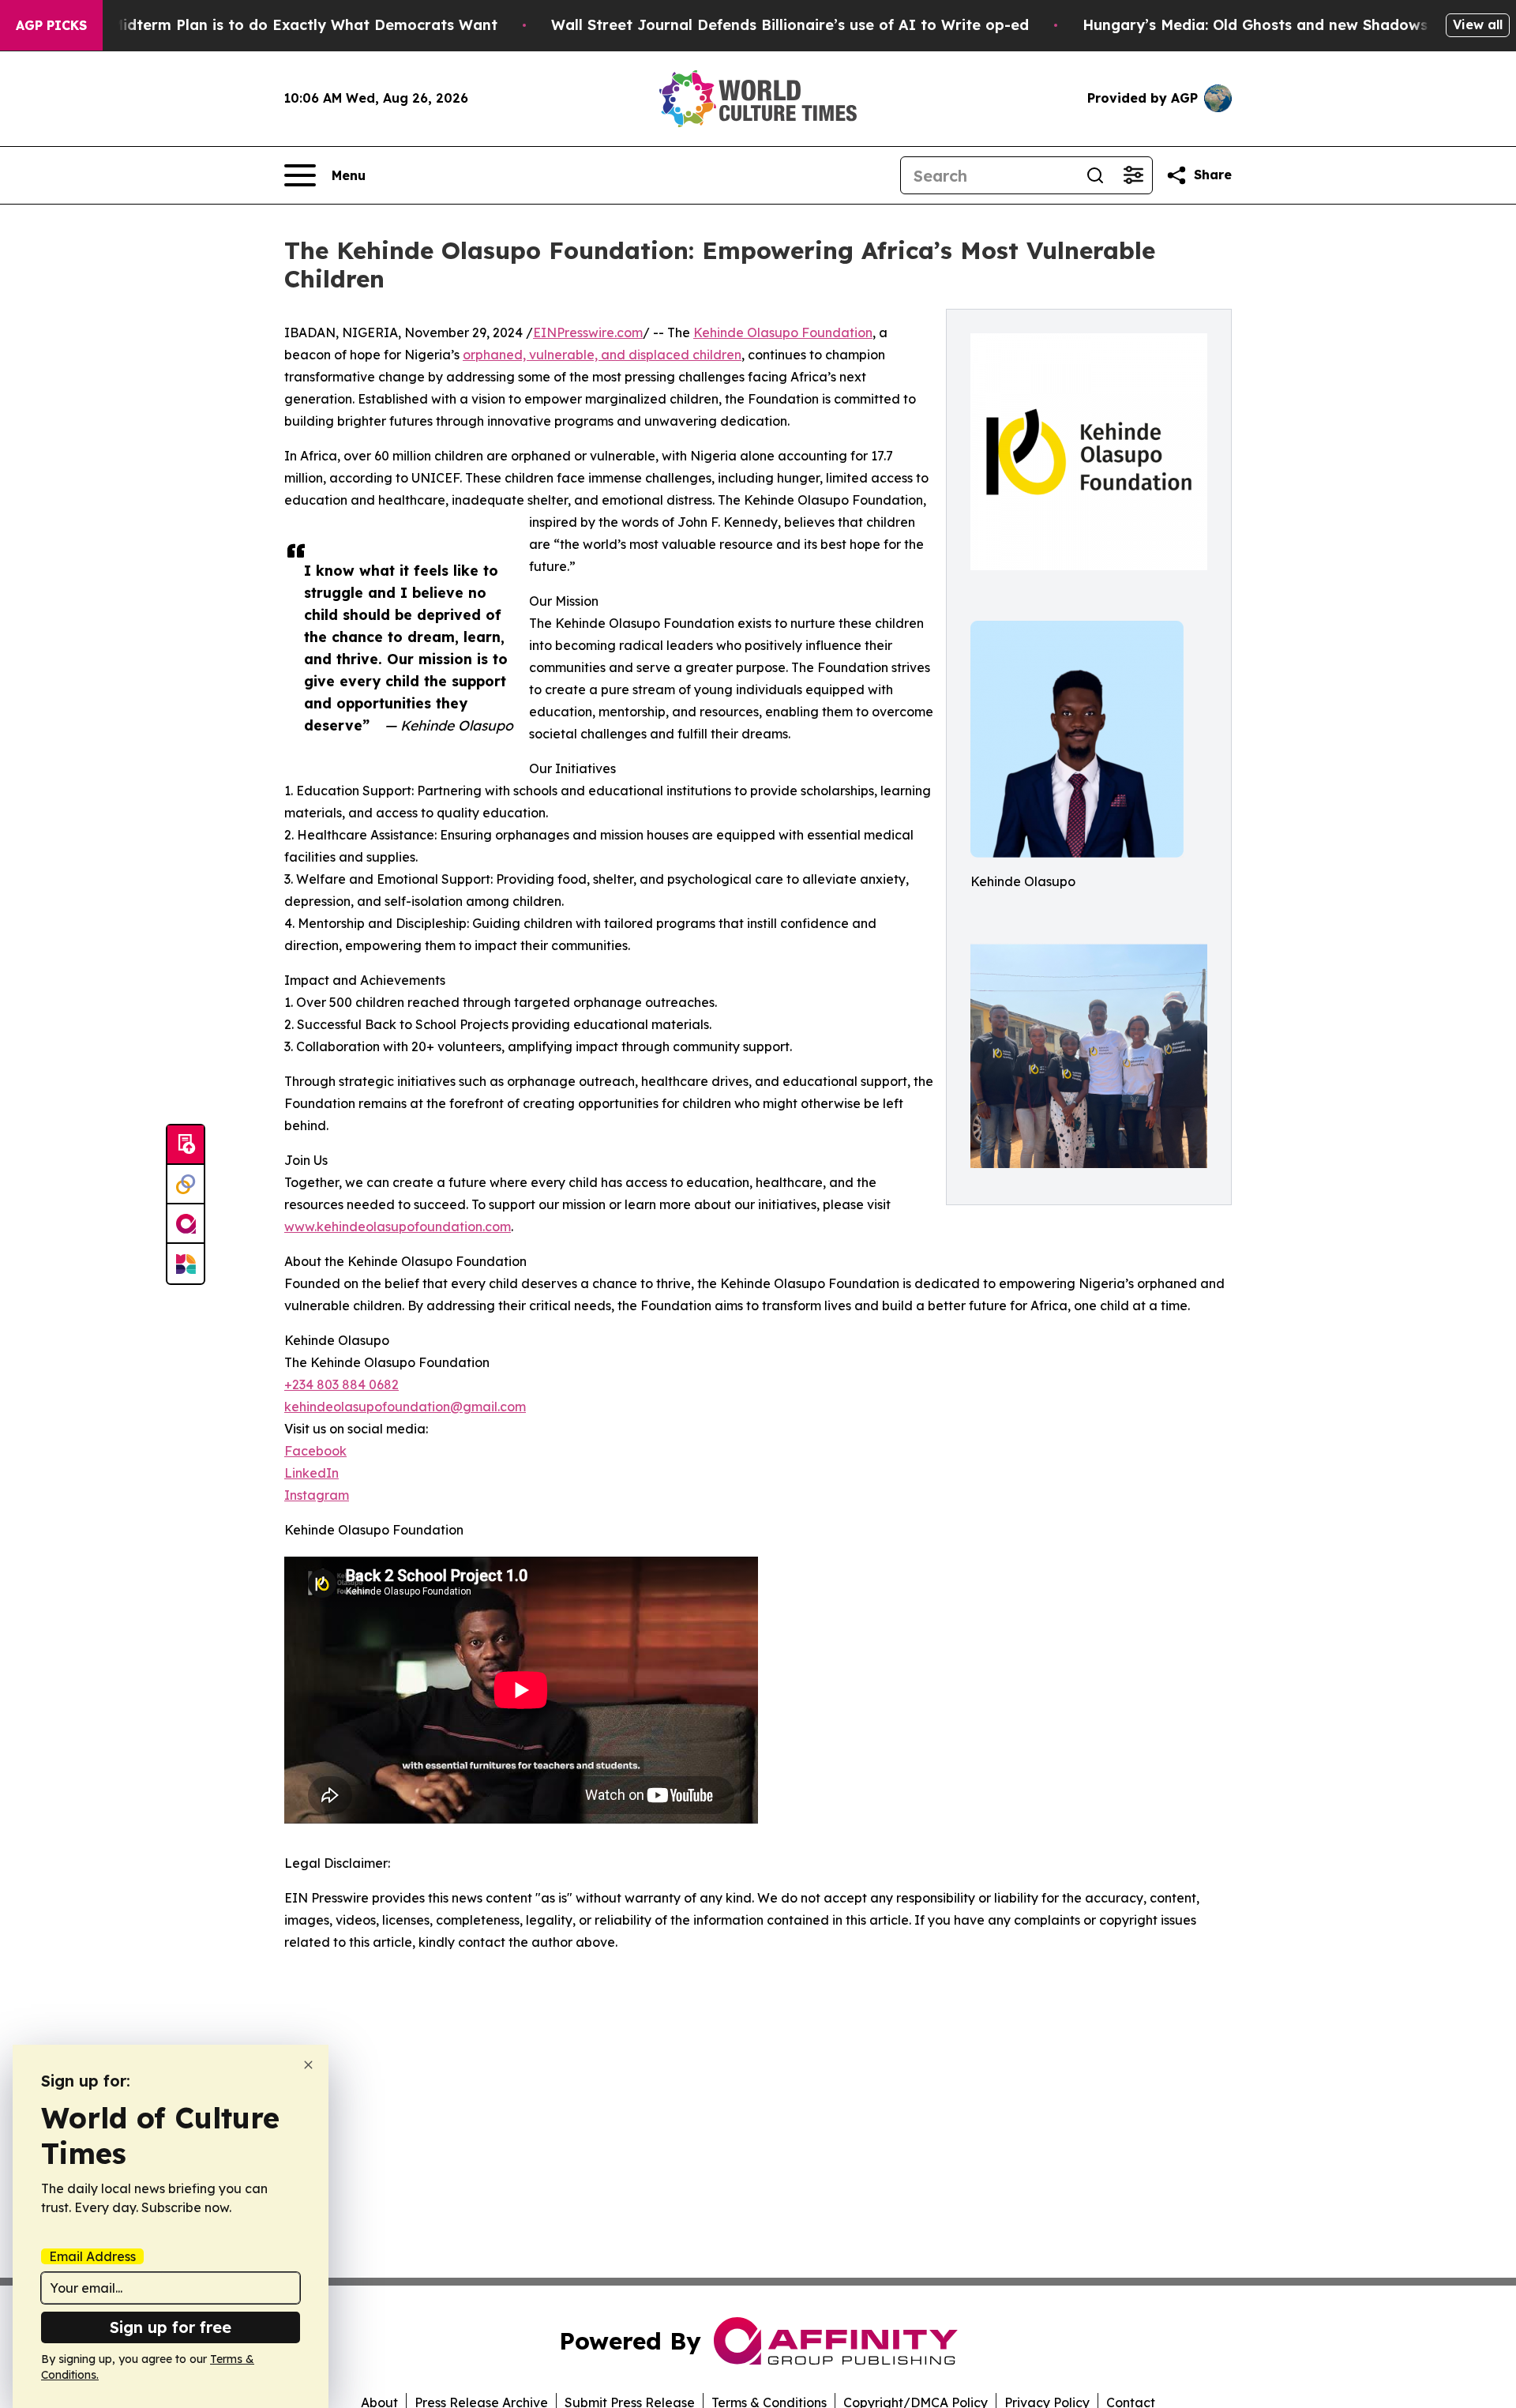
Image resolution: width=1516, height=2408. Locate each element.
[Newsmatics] (186, 1264)
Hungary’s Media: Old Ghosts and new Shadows (1255, 25)
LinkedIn (311, 1473)
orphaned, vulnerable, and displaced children (602, 355)
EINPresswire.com (588, 332)
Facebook (315, 1451)
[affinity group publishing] (186, 1224)
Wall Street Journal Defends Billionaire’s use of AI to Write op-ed (790, 25)
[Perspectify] (186, 1185)
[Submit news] (186, 1145)
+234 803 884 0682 (341, 1384)
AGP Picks (51, 25)
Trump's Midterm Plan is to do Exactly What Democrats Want (273, 25)
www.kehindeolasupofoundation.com (398, 1227)
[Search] (1095, 175)
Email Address (92, 2256)
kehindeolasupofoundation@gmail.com (405, 1407)
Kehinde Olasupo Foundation (783, 332)
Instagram (317, 1495)
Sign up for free (171, 2327)
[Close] (308, 2065)
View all (1478, 24)
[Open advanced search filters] (1133, 175)
